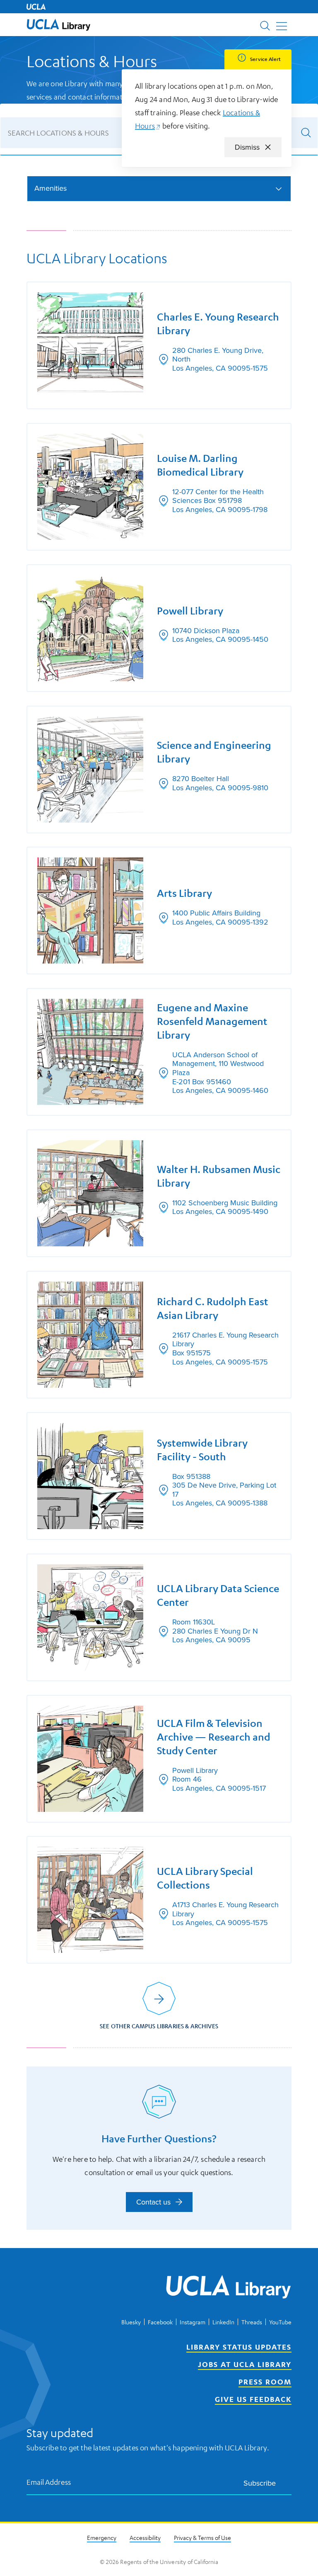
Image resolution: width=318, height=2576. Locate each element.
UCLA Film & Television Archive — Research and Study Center (214, 1737)
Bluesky (131, 2322)
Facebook (160, 2322)
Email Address (49, 2482)
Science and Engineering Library (214, 752)
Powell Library (190, 611)
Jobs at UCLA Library (245, 2364)
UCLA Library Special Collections (205, 1878)
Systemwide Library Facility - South (202, 1450)
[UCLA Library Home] (229, 2288)
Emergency (102, 2537)
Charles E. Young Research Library (218, 324)
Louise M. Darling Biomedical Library (200, 465)
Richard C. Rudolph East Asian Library (213, 1308)
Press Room (265, 2382)
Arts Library (184, 893)
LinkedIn (223, 2322)
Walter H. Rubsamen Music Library (219, 1176)
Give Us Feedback (253, 2399)
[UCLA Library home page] (59, 25)
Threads (252, 2322)
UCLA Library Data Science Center (218, 1595)
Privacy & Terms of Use (202, 2537)
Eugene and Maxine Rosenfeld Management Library (212, 1021)
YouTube (280, 2322)
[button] (59, 25)
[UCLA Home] (36, 7)
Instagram (193, 2322)
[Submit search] (306, 133)
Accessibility (145, 2537)
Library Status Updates (239, 2347)
